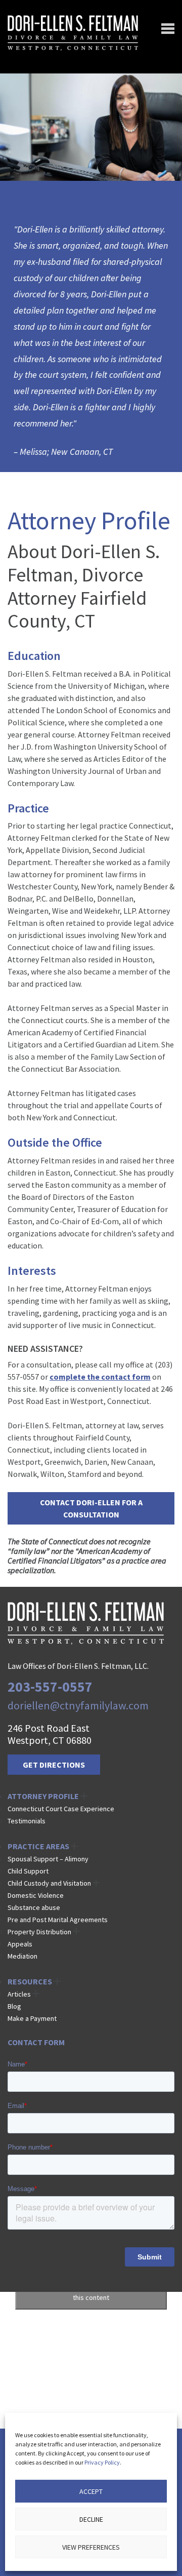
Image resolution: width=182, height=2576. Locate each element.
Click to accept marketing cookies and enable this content (91, 2292)
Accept (91, 2491)
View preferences (91, 2547)
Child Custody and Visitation (49, 1883)
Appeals (20, 1944)
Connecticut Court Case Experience (61, 1809)
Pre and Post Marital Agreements (58, 1920)
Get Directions (54, 1765)
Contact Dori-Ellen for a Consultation (91, 1508)
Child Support (28, 1871)
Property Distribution (39, 1932)
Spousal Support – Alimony (48, 1859)
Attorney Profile (43, 1796)
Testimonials (27, 1821)
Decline (91, 2519)
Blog (14, 2006)
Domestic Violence (36, 1895)
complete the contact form (100, 1377)
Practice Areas (38, 1846)
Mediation (22, 1956)
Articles (19, 1994)
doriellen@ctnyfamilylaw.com (78, 1705)
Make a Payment (32, 2018)
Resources (30, 1981)
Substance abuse (34, 1907)
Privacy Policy (102, 2462)
